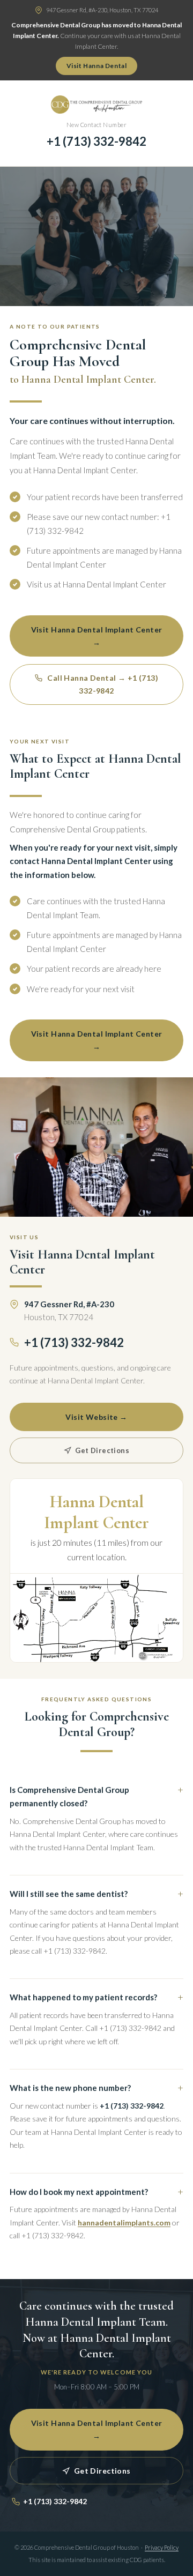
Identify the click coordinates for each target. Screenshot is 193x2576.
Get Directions (101, 1450)
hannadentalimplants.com (124, 2223)
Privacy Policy (162, 2547)
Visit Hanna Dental (97, 66)
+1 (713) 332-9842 (96, 141)
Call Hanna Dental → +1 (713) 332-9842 (102, 684)
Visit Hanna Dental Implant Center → (97, 636)
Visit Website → (96, 1417)
